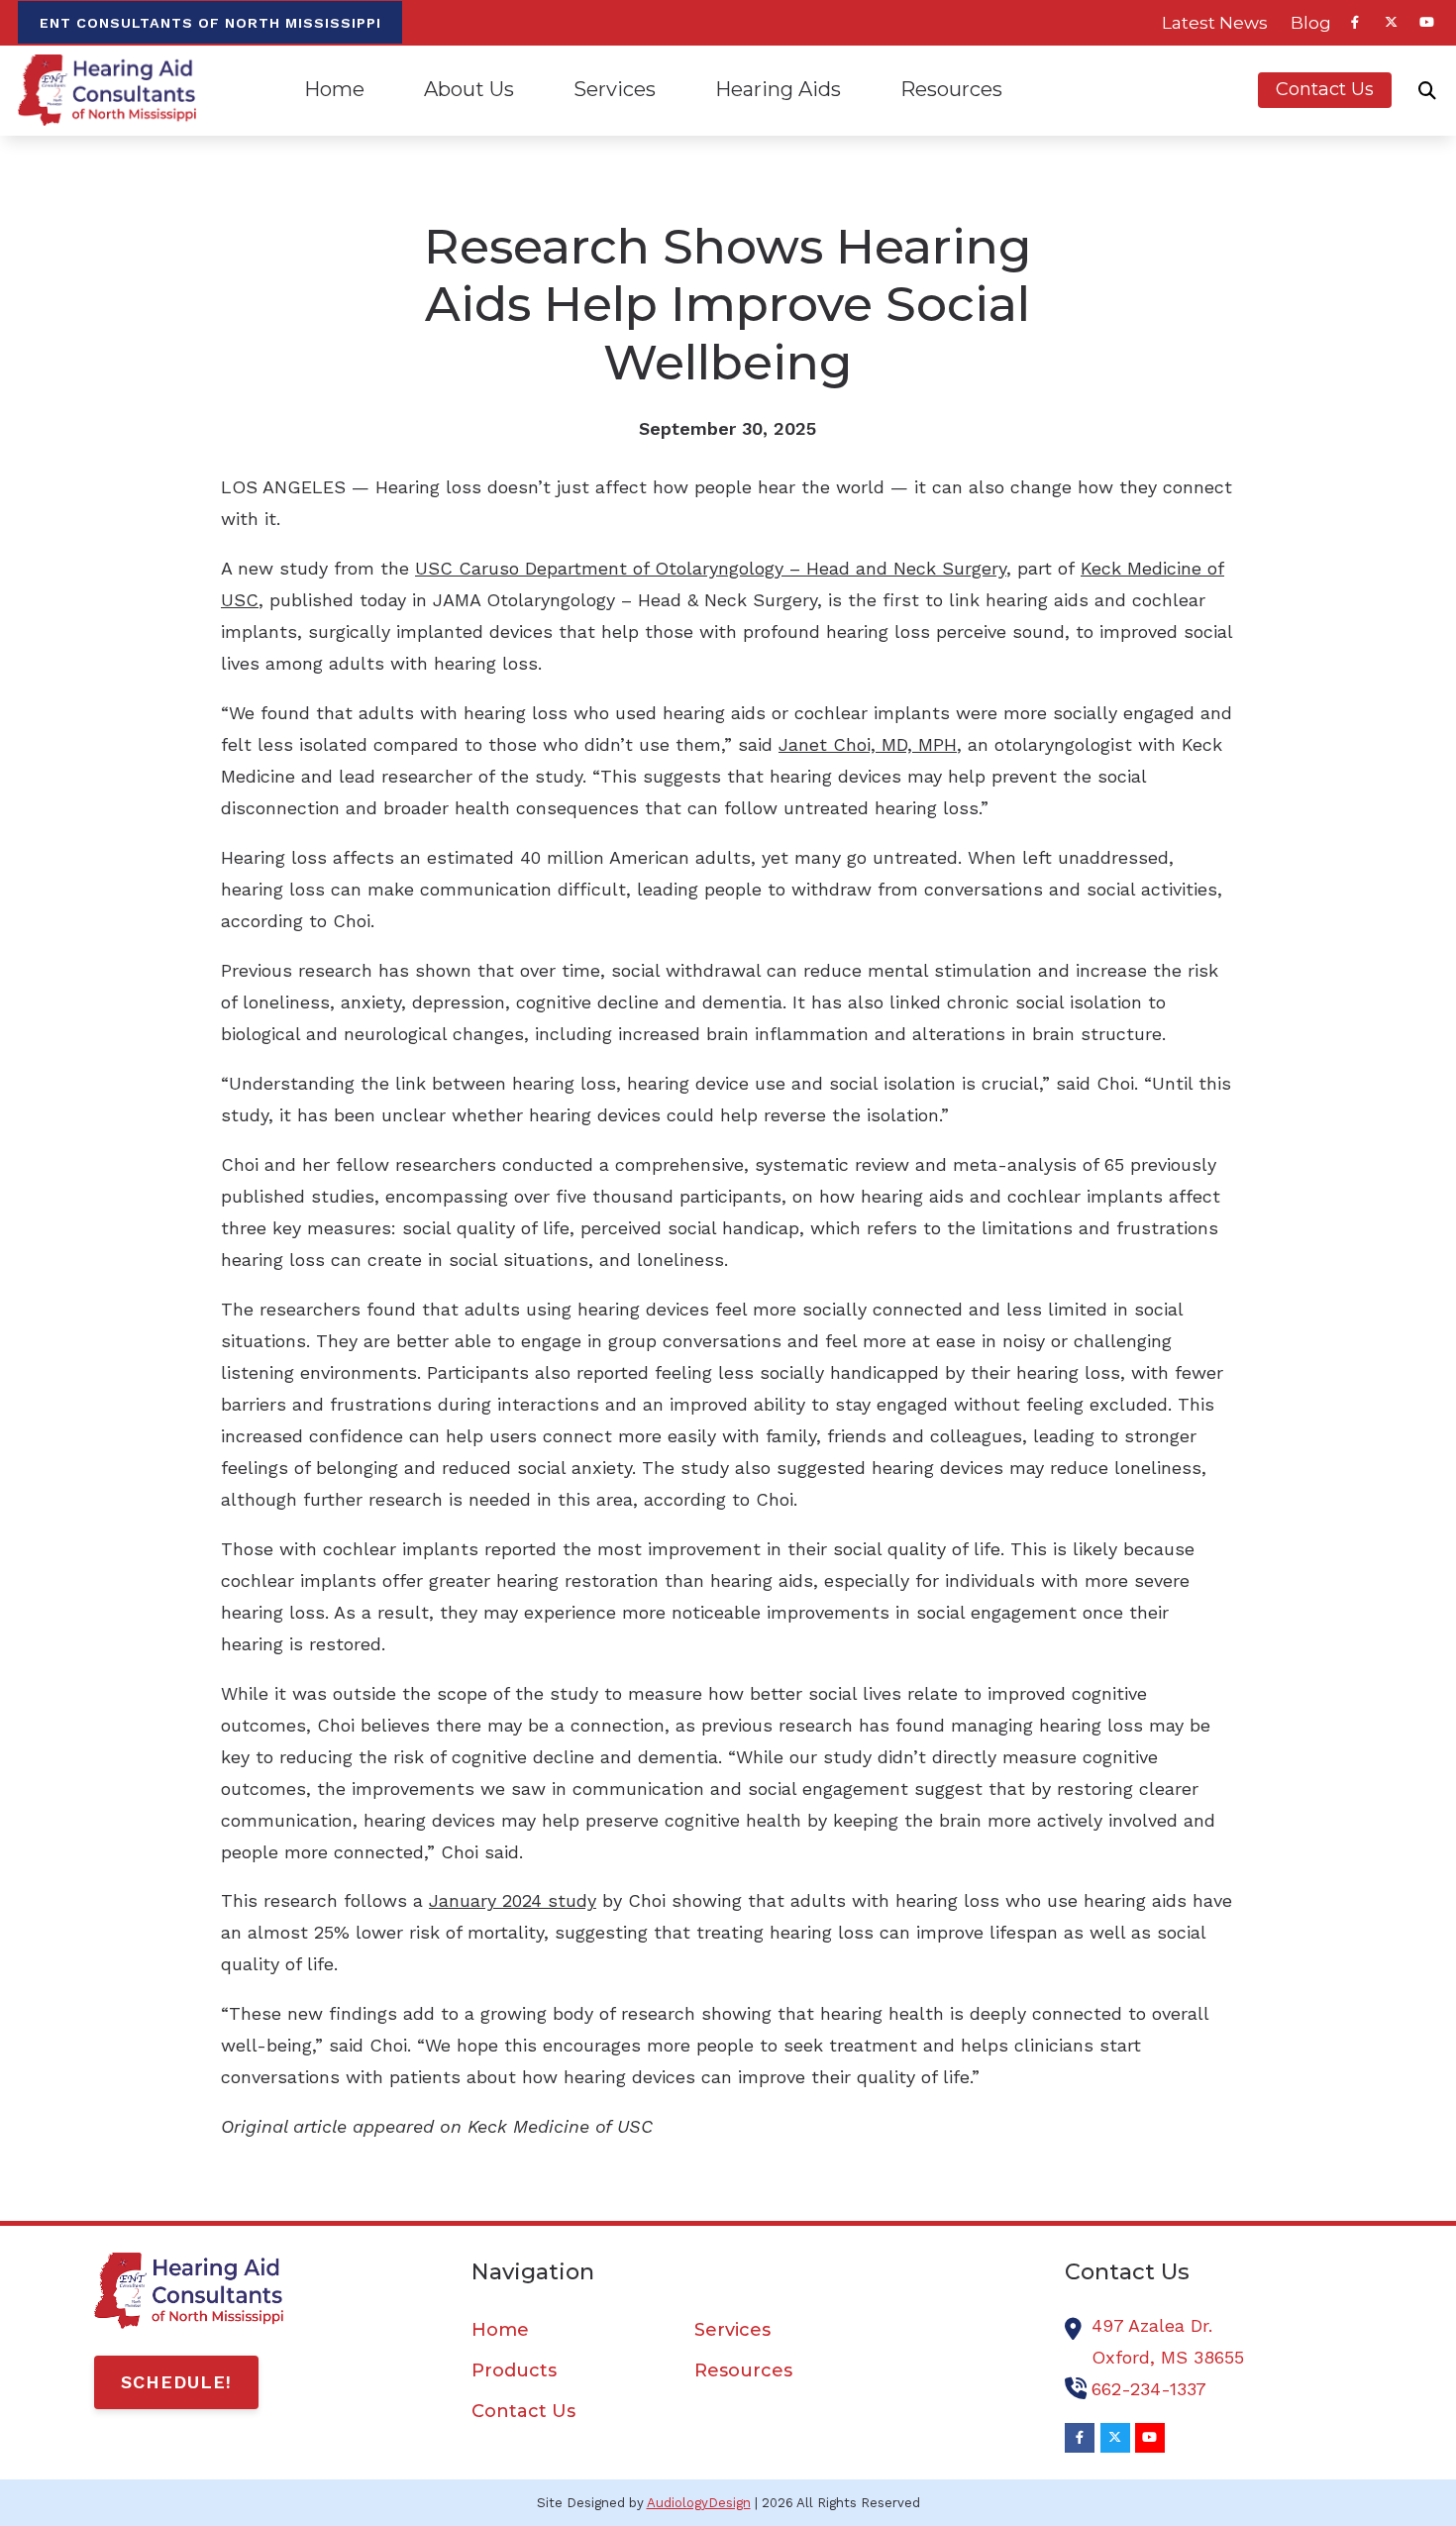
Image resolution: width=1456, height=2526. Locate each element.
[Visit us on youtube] (1426, 22)
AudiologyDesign (699, 2503)
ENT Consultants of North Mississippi (210, 23)
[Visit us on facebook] (1355, 22)
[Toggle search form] (1427, 90)
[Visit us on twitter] (1391, 22)
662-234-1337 (1149, 2389)
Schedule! (176, 2382)
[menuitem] (1215, 23)
